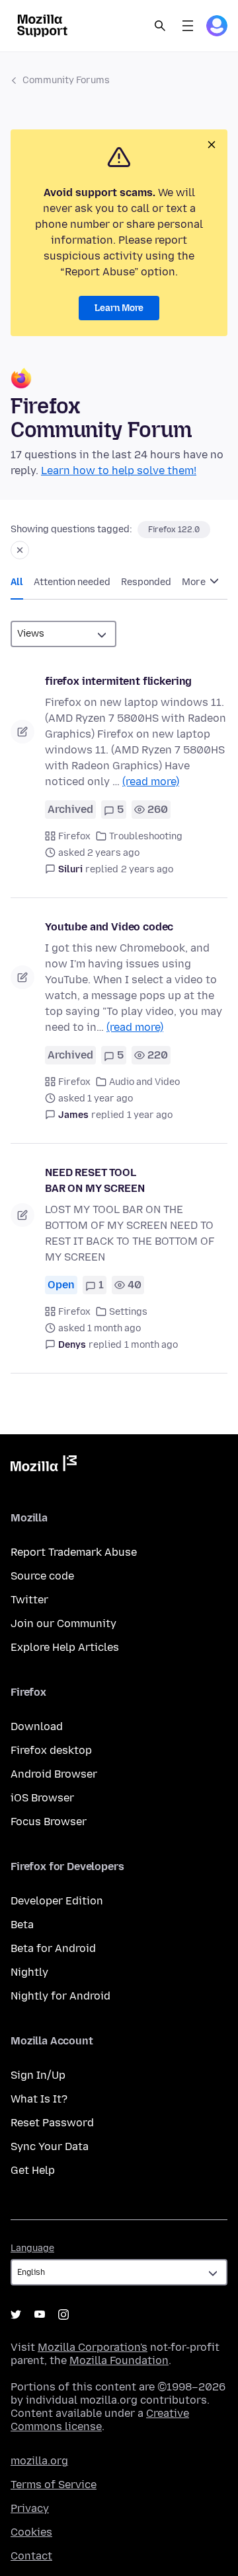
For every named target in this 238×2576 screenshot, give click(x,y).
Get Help (33, 2170)
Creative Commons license (100, 2420)
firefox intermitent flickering (118, 681)
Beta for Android (53, 1948)
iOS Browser (42, 1798)
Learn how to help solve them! (119, 470)
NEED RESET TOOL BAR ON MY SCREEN (95, 1180)
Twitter (29, 1600)
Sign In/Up (38, 2075)
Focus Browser (49, 1822)
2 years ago (147, 869)
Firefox (74, 836)
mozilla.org (39, 2461)
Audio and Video (144, 1082)
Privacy (30, 2508)
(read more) (151, 782)
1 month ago (151, 1345)
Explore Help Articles (65, 1647)
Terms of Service (54, 2485)
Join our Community (63, 1623)
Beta (22, 1925)
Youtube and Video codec (109, 927)
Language (32, 2248)
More (195, 582)
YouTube (40, 2315)
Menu (188, 26)
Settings (128, 1312)
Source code (42, 1576)
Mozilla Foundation (119, 2360)
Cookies (31, 2532)
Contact (31, 2556)
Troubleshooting (146, 836)
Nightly (29, 1972)
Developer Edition (57, 1901)
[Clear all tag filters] (20, 550)
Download (37, 1726)
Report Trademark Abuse (74, 1552)
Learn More (119, 308)
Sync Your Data (50, 2146)
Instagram (63, 2315)
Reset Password (52, 2123)
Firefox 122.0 (174, 530)
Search (160, 26)
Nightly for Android (60, 1996)
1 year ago (150, 1115)
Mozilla (44, 1466)
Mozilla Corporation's (93, 2347)
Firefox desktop (51, 1750)
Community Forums (66, 80)
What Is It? (39, 2099)
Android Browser (54, 1774)
